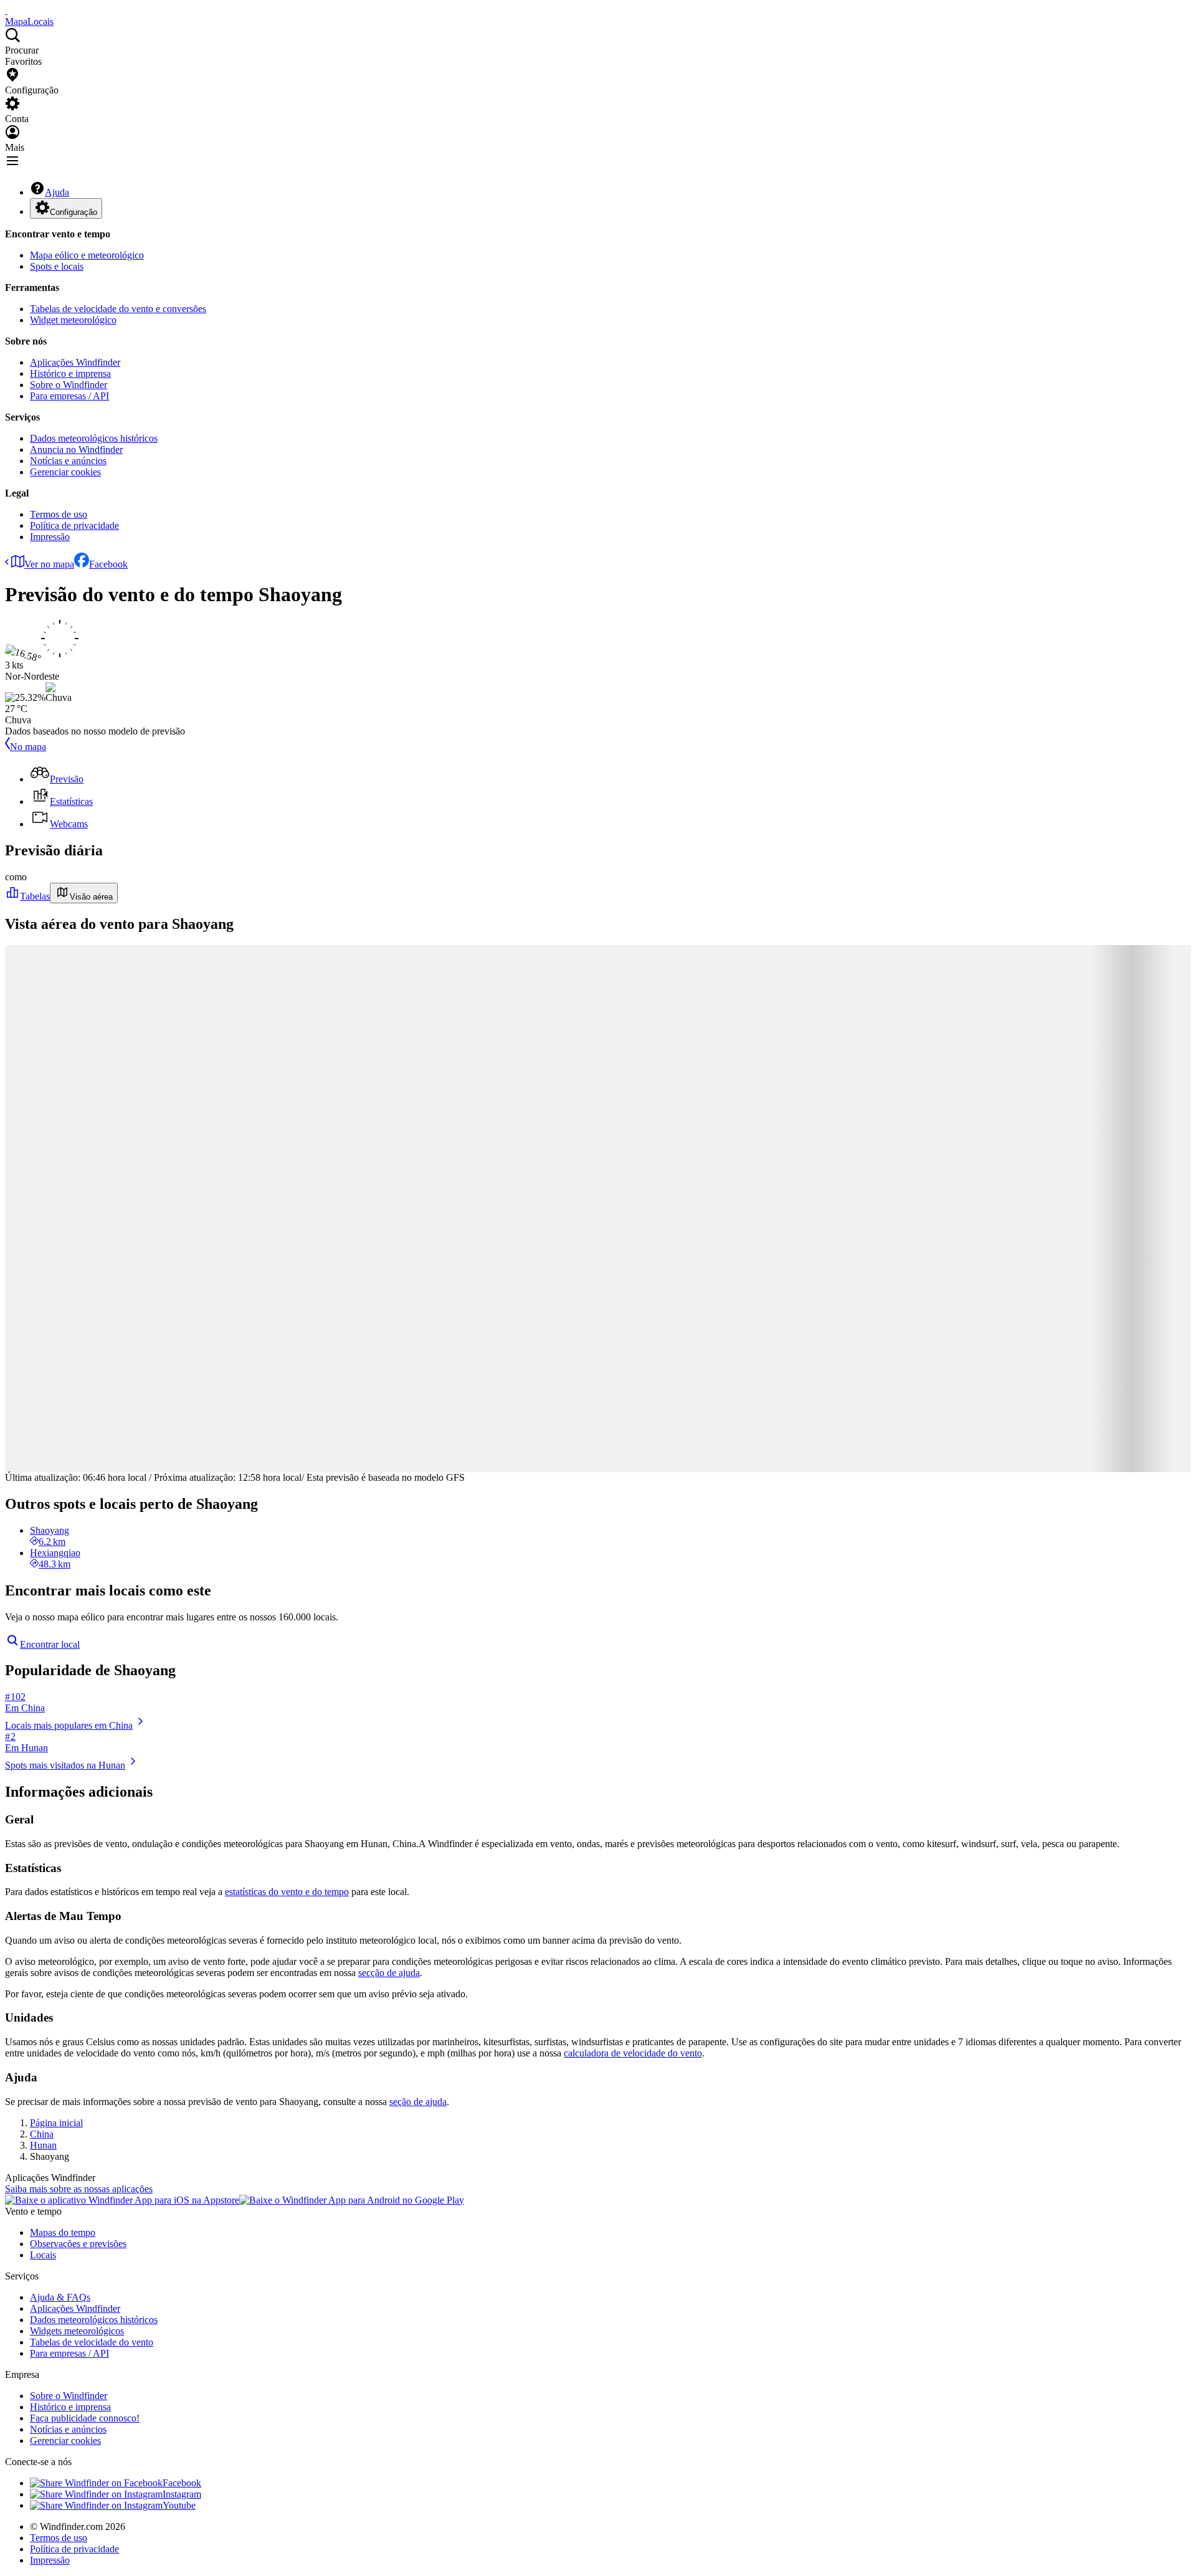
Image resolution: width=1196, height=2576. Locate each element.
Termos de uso (59, 514)
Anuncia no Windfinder (76, 449)
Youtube (179, 2505)
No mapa (28, 747)
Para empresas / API (69, 396)
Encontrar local (50, 1644)
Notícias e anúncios (68, 461)
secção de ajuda (389, 1973)
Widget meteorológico (73, 320)
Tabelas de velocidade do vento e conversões (118, 309)
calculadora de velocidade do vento (633, 2053)
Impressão (50, 537)
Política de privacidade (74, 525)
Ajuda (57, 192)
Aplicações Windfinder (75, 362)
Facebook (108, 564)
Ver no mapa (49, 564)
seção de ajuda (418, 2102)
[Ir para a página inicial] (6, 10)
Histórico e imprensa (70, 373)
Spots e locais (57, 266)
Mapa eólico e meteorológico (87, 255)
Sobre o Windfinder (69, 385)
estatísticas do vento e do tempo (287, 1892)
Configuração (74, 212)
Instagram (182, 2494)
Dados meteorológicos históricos (94, 438)
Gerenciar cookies (65, 472)
